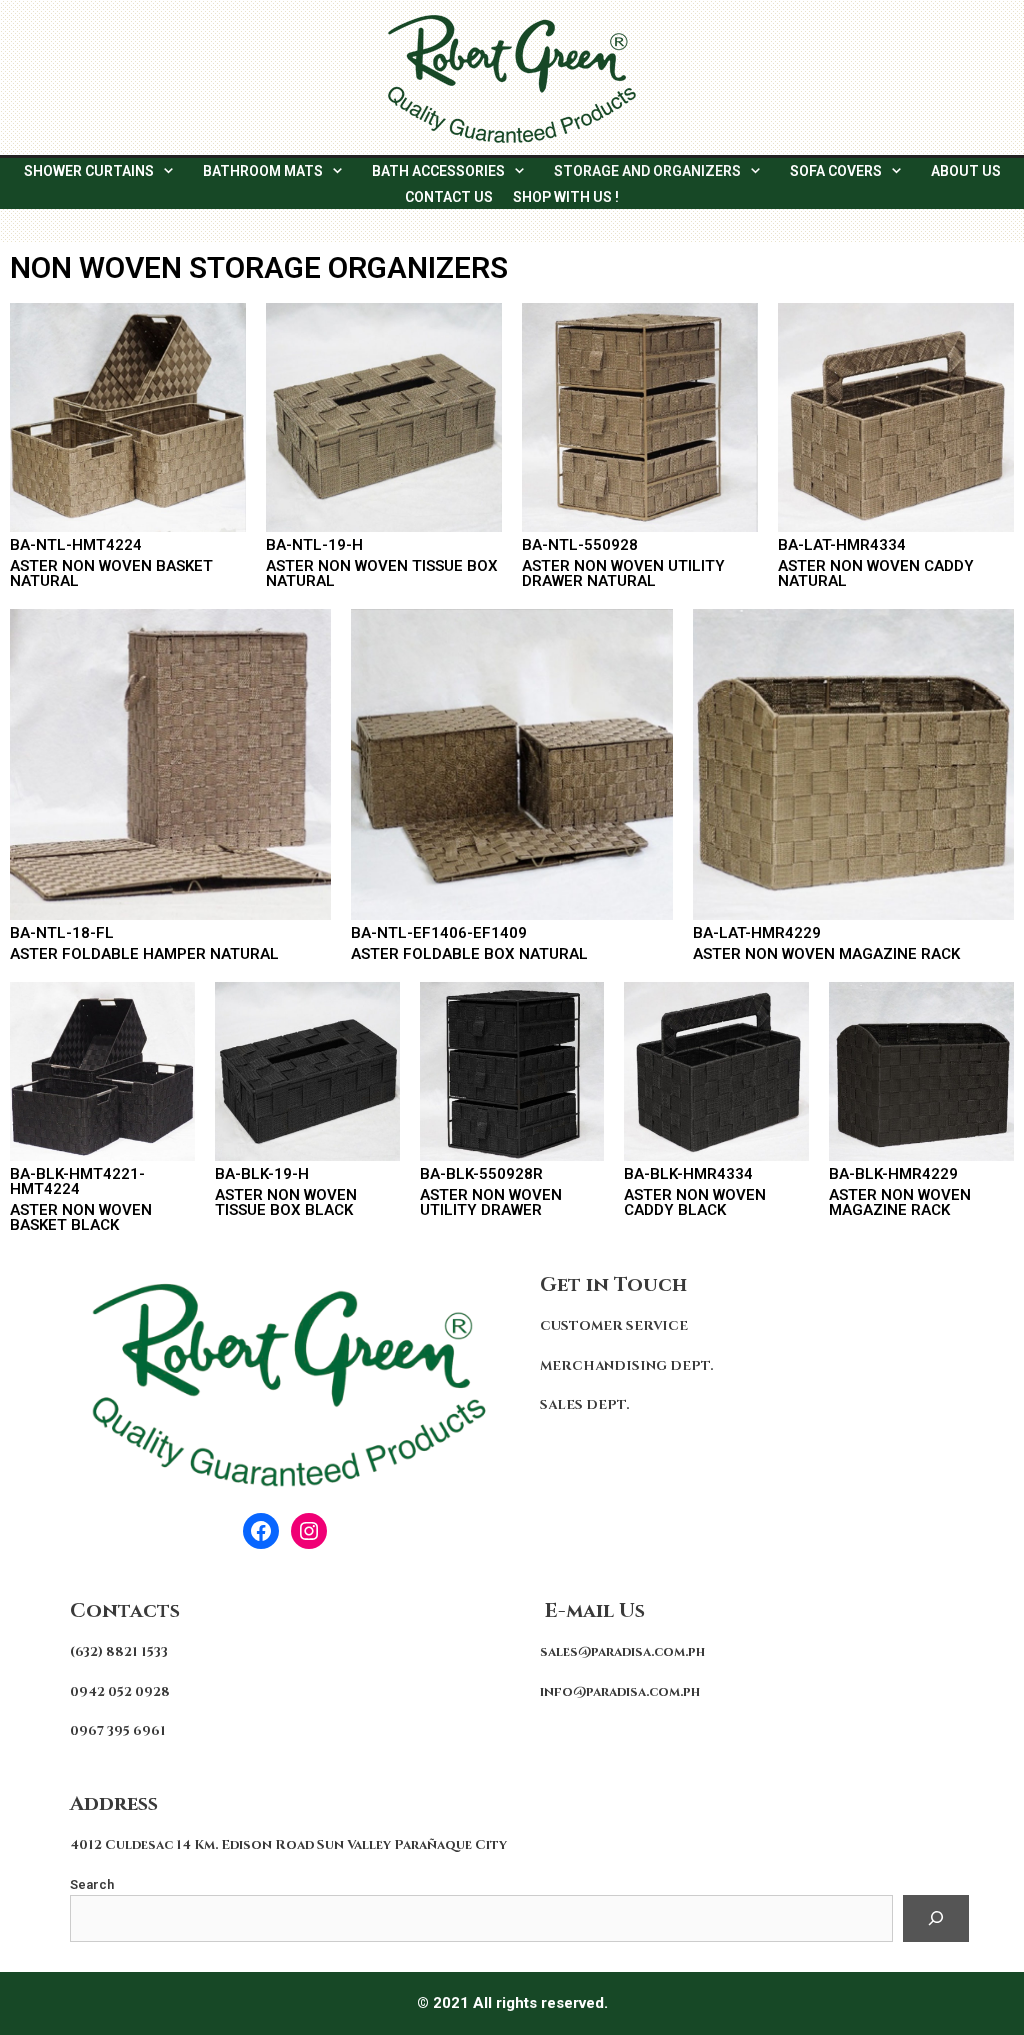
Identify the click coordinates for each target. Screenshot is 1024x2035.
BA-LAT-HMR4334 (842, 545)
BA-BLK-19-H (262, 1174)
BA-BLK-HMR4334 (688, 1174)
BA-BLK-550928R (481, 1174)
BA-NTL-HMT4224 (76, 545)
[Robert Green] (512, 77)
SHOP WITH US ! (566, 197)
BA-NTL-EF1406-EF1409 (439, 933)
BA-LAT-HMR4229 (757, 933)
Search (92, 1884)
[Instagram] (309, 1531)
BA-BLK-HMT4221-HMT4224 (77, 1181)
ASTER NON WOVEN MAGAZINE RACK (826, 954)
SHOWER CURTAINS (89, 171)
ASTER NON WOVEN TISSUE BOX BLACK (286, 1202)
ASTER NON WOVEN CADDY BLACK (695, 1202)
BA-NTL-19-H (314, 545)
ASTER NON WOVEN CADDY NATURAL (876, 573)
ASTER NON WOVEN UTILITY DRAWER (491, 1202)
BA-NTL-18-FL (62, 933)
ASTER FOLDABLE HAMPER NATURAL (144, 954)
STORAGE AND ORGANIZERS (647, 171)
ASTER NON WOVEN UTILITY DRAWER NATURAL (623, 573)
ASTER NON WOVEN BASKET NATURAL (111, 573)
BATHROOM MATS (263, 171)
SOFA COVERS (836, 171)
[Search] (936, 1919)
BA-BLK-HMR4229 (893, 1174)
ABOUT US (966, 171)
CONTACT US (449, 197)
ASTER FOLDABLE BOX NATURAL (469, 954)
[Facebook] (261, 1531)
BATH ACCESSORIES (438, 171)
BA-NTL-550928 (580, 545)
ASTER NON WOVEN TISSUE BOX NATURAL (382, 573)
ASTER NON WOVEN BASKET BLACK (81, 1217)
